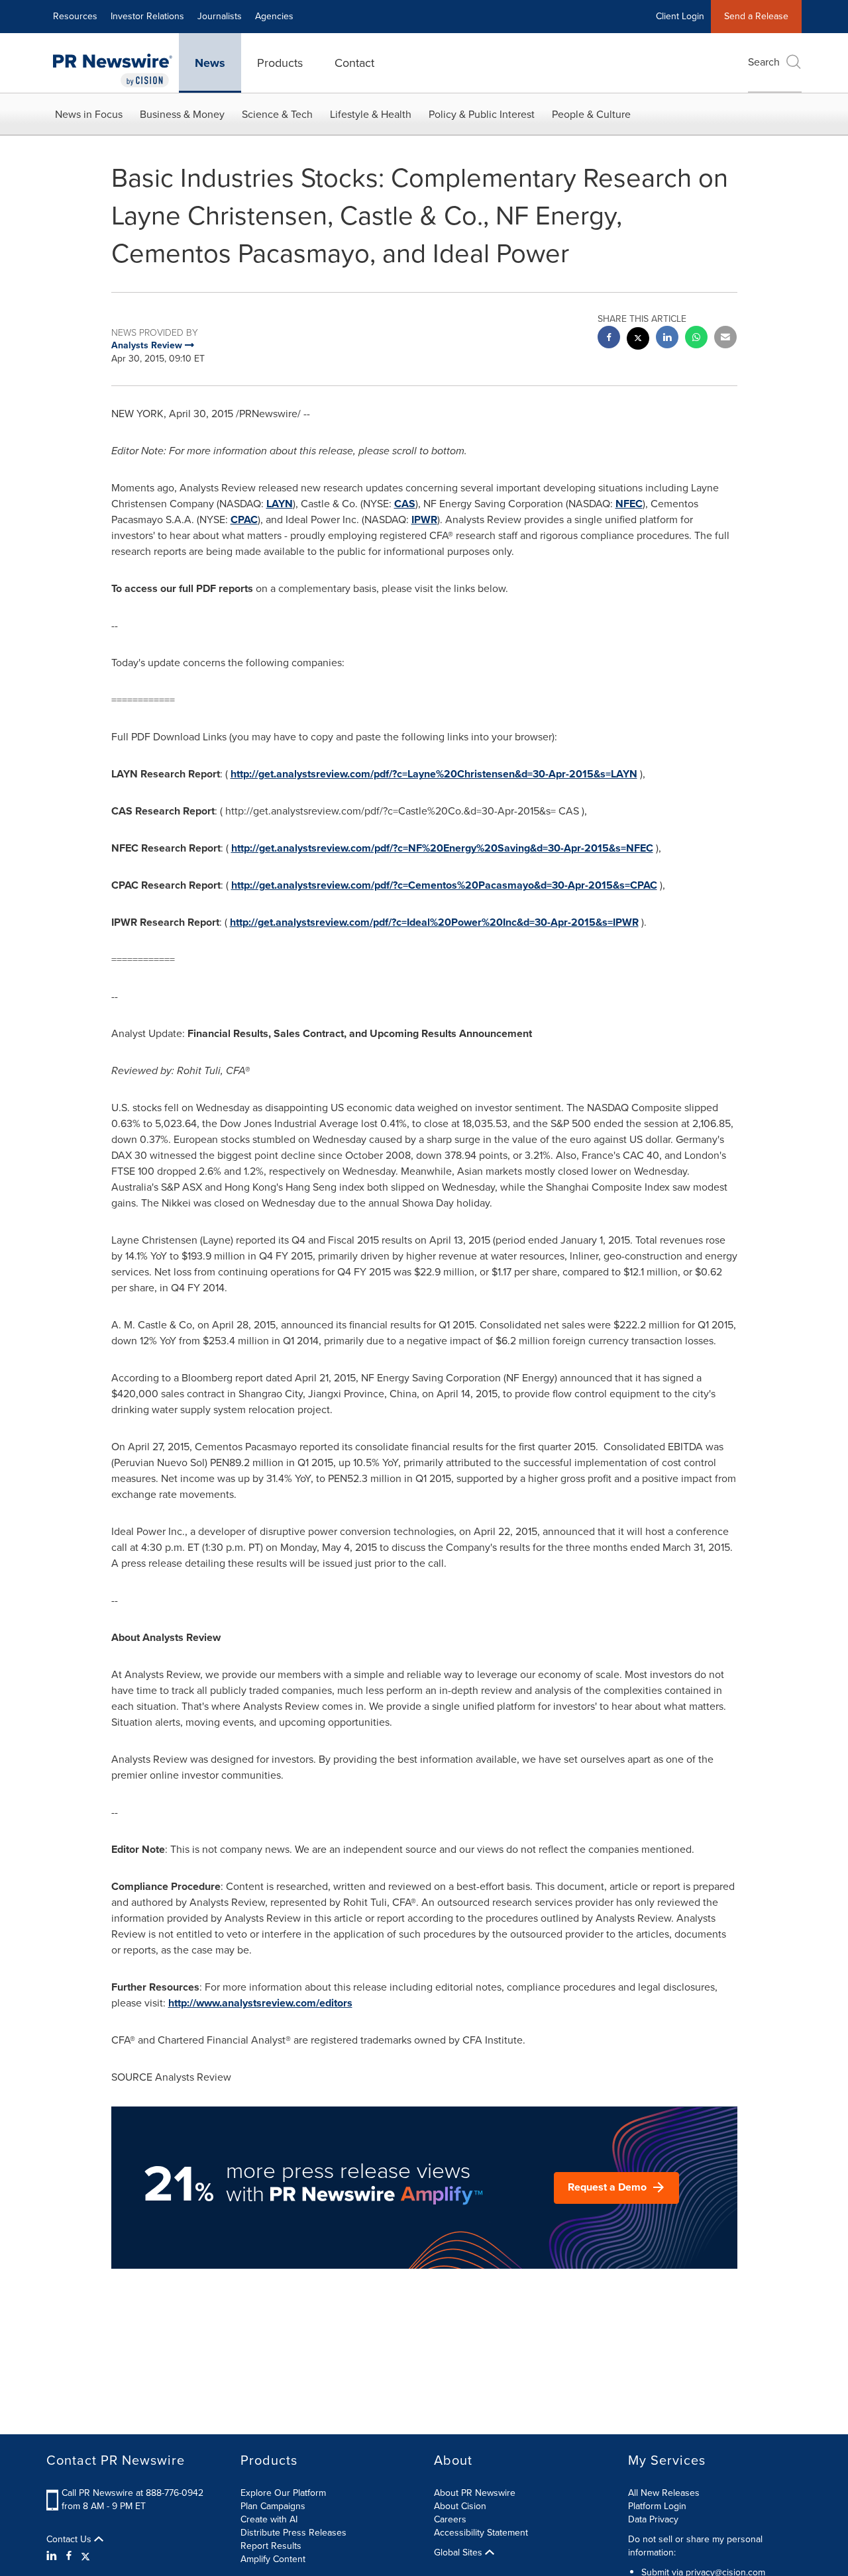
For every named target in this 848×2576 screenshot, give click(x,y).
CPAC (244, 520)
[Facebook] (69, 2556)
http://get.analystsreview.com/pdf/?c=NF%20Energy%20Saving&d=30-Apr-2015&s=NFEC (442, 848)
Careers (450, 2519)
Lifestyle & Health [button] (371, 114)
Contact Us (70, 2540)
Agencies (274, 16)
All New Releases (664, 2493)
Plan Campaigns (273, 2506)
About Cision (460, 2506)
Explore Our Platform (283, 2493)
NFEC (629, 504)
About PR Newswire (475, 2493)
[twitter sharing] (638, 340)
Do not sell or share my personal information (695, 2546)
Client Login (680, 16)
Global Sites (459, 2553)
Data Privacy (653, 2519)
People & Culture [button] (591, 114)
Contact (354, 63)
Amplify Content (273, 2559)
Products (280, 63)
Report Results (271, 2546)
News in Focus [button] (89, 114)
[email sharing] (725, 339)
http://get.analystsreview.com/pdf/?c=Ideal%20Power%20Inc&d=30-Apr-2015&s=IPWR (434, 922)
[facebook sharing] (609, 339)
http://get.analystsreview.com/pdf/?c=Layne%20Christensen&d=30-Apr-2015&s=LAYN (434, 774)
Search (764, 62)
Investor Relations (147, 16)
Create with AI (269, 2519)
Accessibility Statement (481, 2533)
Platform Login (657, 2506)
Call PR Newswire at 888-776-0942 (132, 2493)
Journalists (220, 16)
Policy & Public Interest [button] (482, 114)
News (210, 63)
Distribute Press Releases (293, 2533)
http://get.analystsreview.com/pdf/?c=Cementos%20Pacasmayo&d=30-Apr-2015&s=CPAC (444, 885)
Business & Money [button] (182, 114)
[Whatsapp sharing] (696, 339)
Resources (75, 16)
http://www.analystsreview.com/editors (260, 2003)
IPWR (424, 520)
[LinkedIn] (53, 2556)
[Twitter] (85, 2556)
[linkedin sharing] (667, 339)
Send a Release (756, 16)
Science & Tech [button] (277, 114)
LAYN (280, 504)
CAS (405, 504)
